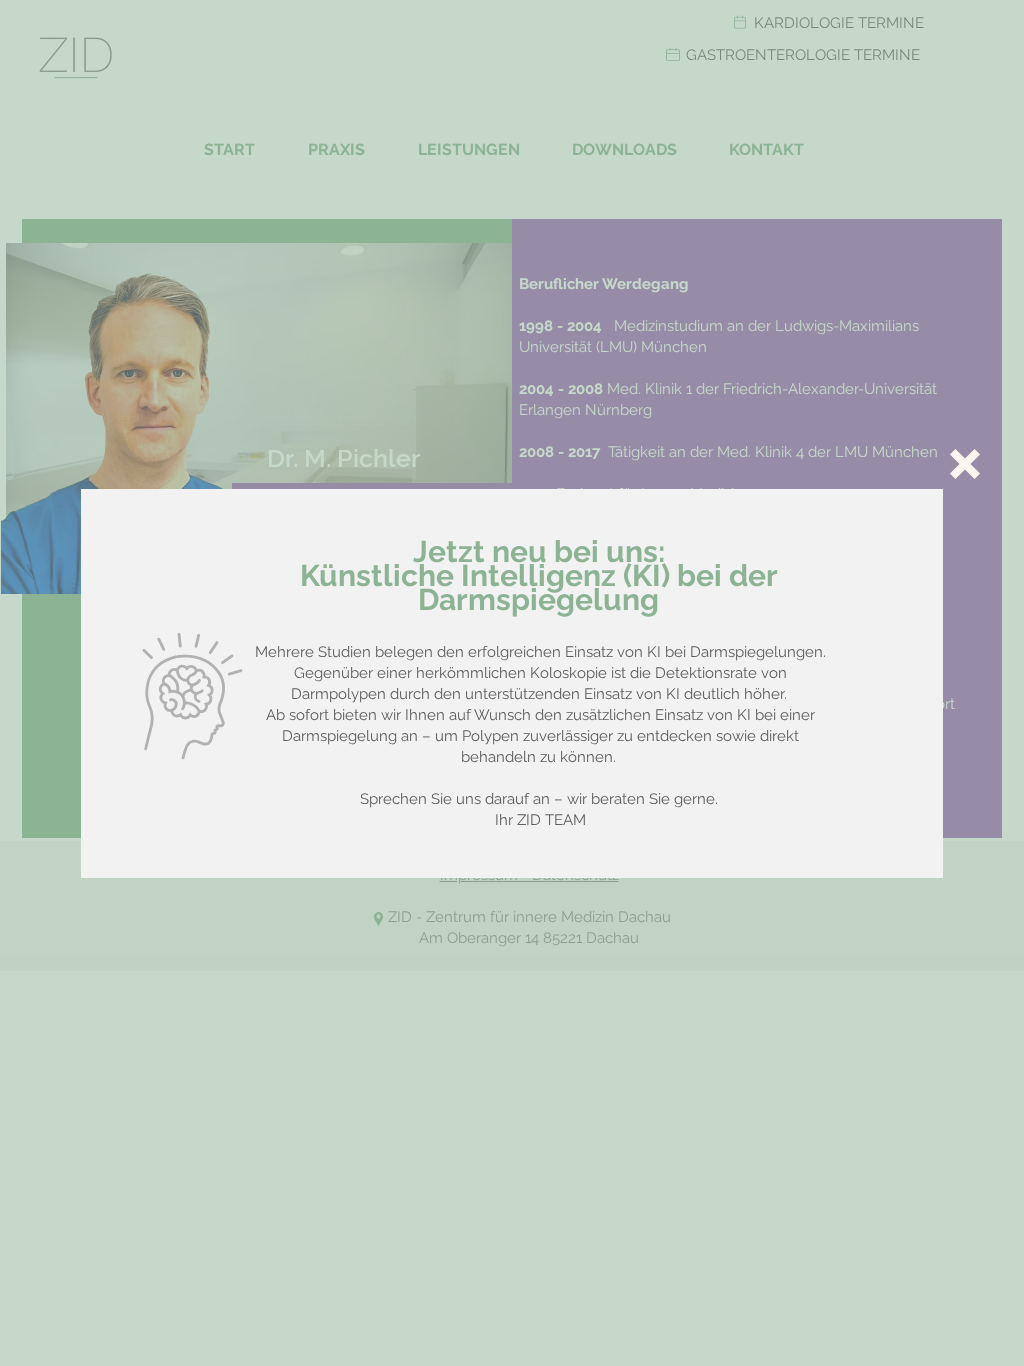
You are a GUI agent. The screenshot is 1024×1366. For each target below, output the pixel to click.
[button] (965, 464)
